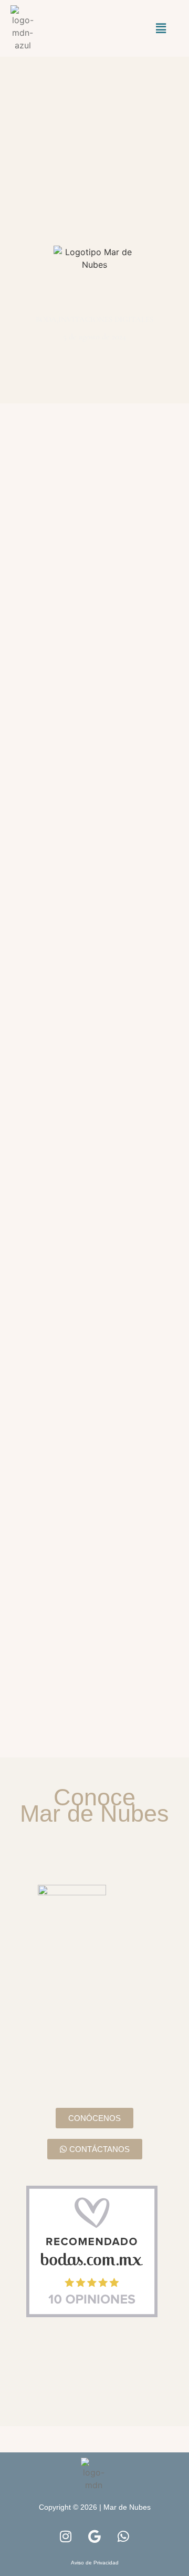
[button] (161, 28)
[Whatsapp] (123, 2537)
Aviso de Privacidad (95, 2563)
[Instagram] (66, 2537)
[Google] (94, 2537)
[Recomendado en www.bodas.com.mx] (108, 2251)
